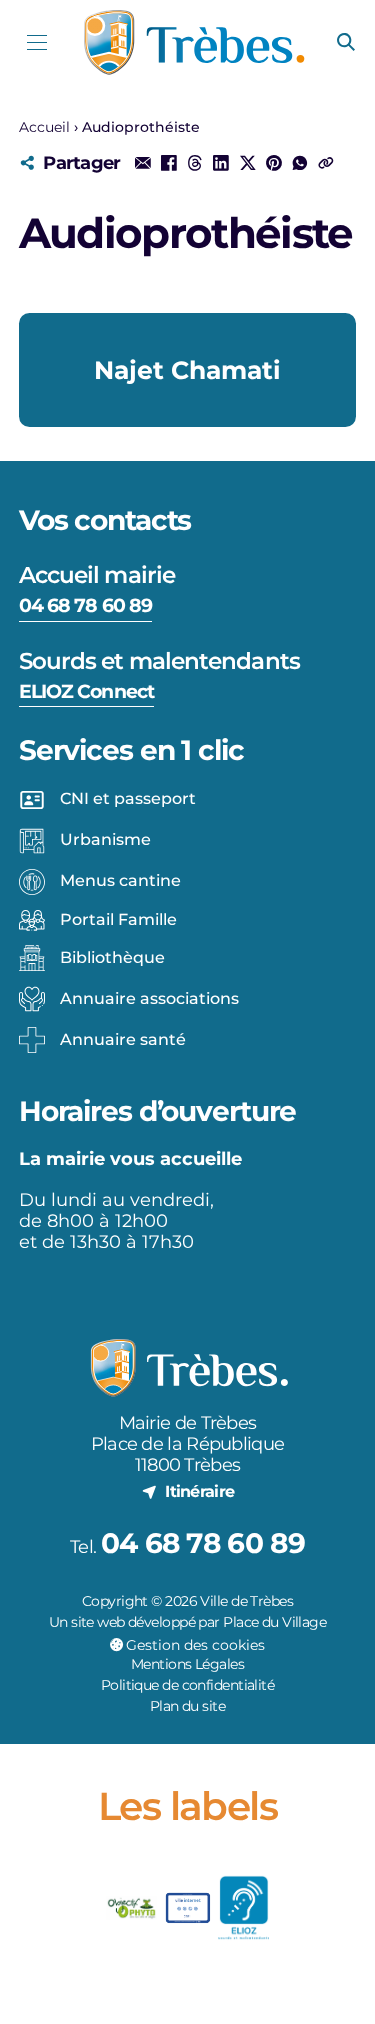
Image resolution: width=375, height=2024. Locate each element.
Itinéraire (199, 1491)
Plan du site (187, 1706)
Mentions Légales (187, 1664)
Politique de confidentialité (187, 1685)
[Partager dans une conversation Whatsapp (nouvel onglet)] (300, 163)
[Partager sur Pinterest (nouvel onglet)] (274, 163)
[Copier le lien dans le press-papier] (326, 163)
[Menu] (37, 42)
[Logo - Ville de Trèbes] (194, 42)
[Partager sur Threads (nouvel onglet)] (195, 163)
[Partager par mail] (142, 163)
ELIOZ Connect (86, 691)
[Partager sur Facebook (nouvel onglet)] (169, 163)
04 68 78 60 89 (85, 605)
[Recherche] (345, 43)
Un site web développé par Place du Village (187, 1622)
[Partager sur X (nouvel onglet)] (247, 163)
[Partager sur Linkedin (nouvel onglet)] (221, 163)
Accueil (44, 127)
